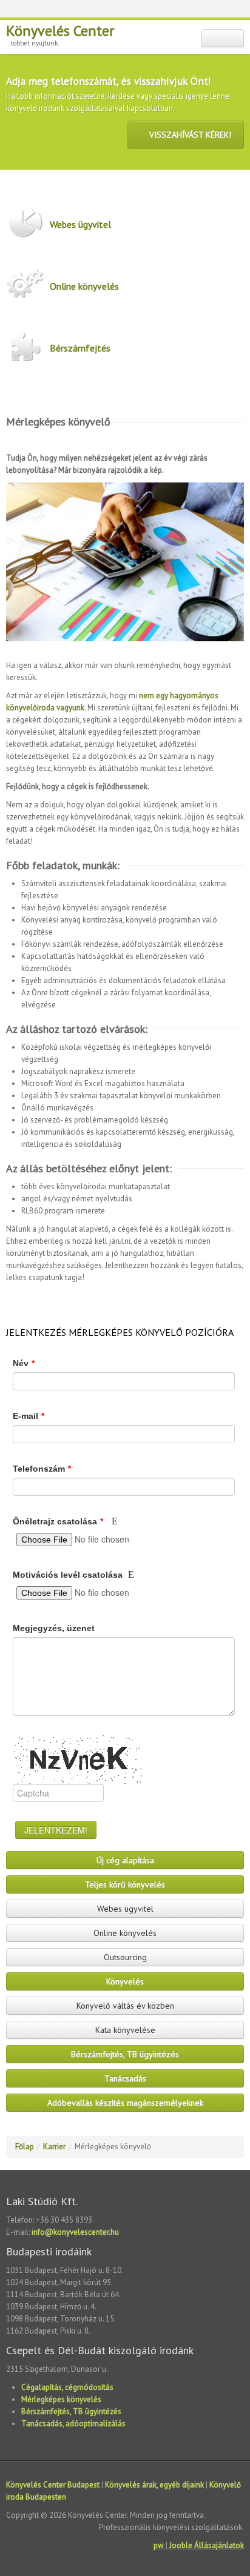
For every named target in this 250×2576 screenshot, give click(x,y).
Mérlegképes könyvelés (61, 2399)
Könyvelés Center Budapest (53, 2485)
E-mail (29, 1416)
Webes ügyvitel (80, 224)
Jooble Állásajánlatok (207, 2545)
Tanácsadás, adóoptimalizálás (73, 2424)
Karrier (54, 2147)
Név (24, 1363)
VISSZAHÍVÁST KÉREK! (189, 135)
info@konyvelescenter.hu (75, 2232)
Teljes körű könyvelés (125, 1884)
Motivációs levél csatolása (69, 1575)
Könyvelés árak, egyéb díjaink (154, 2485)
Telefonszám (42, 1469)
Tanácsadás (125, 2078)
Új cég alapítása (125, 1860)
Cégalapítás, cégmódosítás (67, 2387)
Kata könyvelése (125, 2030)
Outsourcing (125, 1957)
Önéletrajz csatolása (58, 1521)
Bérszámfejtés (80, 348)
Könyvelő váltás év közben (125, 2006)
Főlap (25, 2147)
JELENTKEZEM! (56, 1830)
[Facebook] (147, 10)
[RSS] (132, 10)
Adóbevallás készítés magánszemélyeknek (125, 2103)
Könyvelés (125, 1981)
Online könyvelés (84, 286)
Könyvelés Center (60, 31)
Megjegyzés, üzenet (54, 1628)
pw (159, 2545)
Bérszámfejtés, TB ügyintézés (125, 2054)
